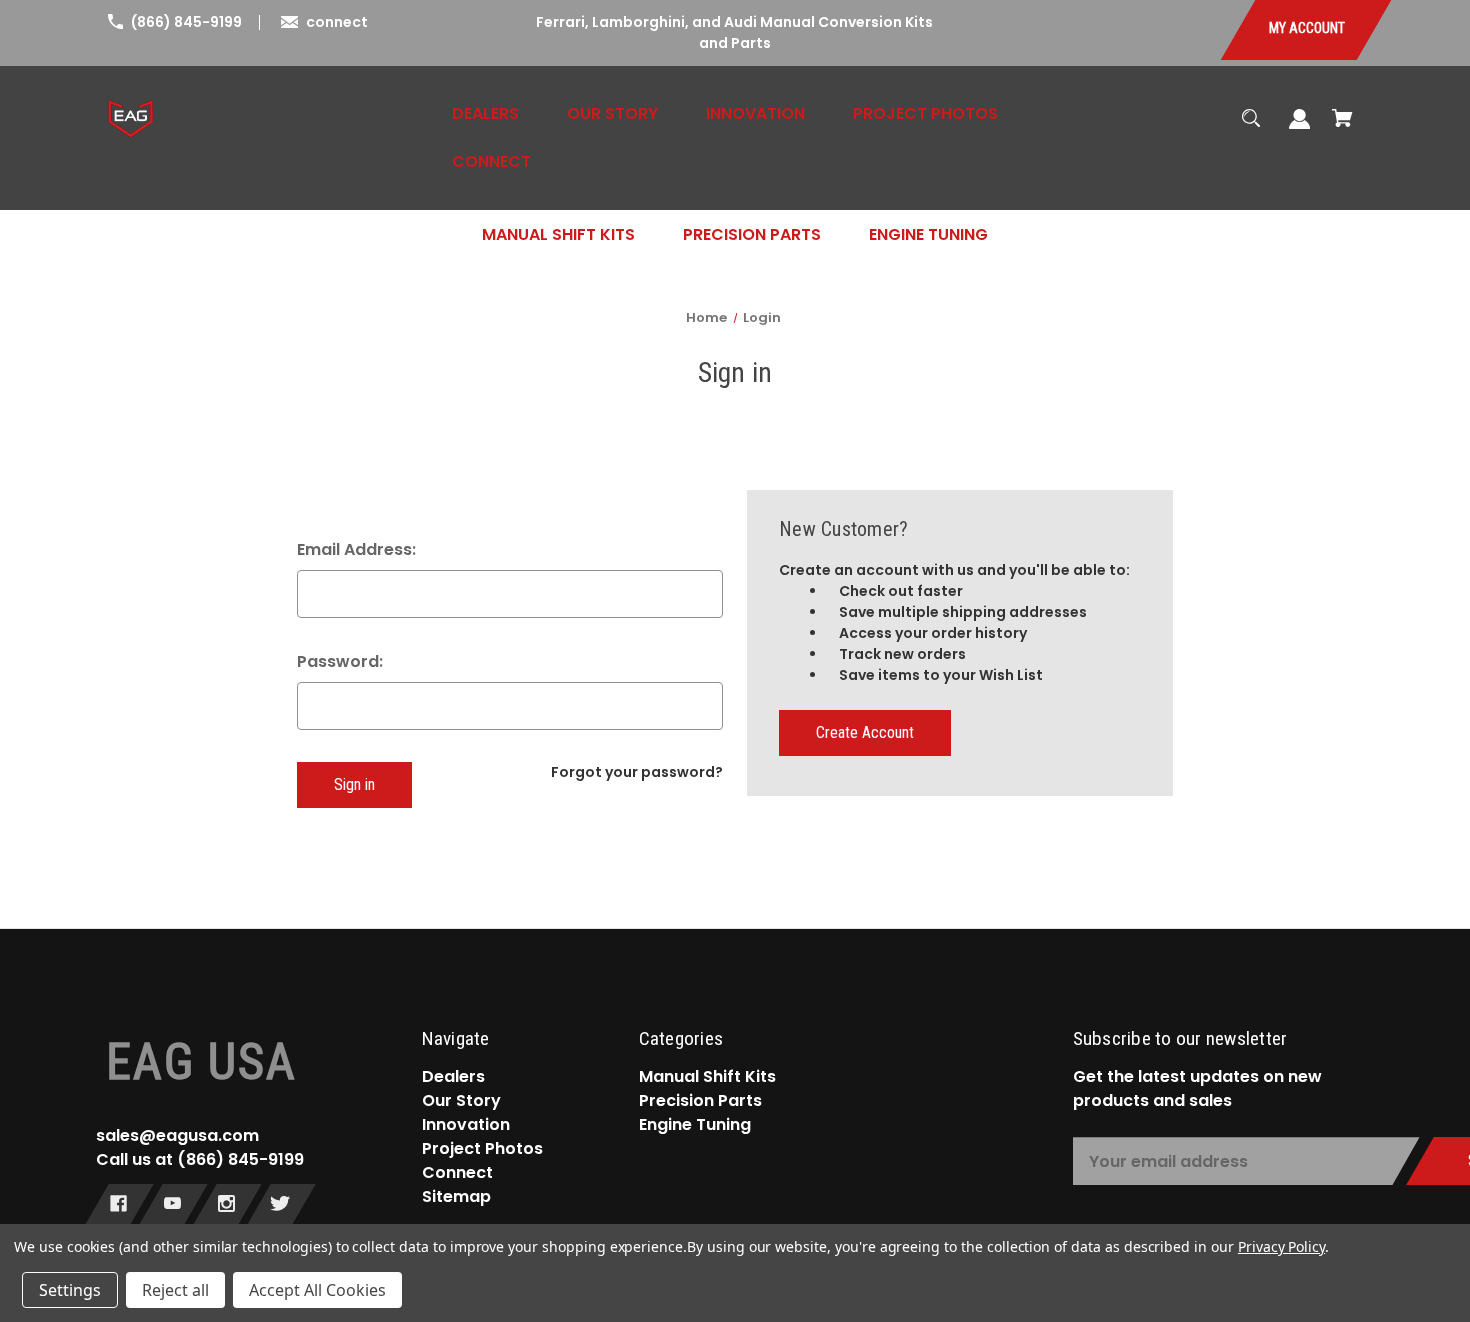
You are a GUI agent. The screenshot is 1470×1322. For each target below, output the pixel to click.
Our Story (461, 1100)
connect (337, 22)
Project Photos (482, 1148)
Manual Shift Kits (707, 1076)
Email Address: (356, 549)
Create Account (865, 732)
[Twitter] (280, 1206)
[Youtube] (172, 1206)
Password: (340, 661)
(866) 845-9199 (186, 22)
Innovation (466, 1124)
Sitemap (456, 1196)
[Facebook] (118, 1206)
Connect (457, 1172)
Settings (70, 1290)
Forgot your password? (637, 772)
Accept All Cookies (317, 1290)
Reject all (175, 1290)
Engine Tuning (695, 1124)
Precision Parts (700, 1100)
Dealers (453, 1076)
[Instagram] (226, 1206)
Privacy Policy (1281, 1246)
